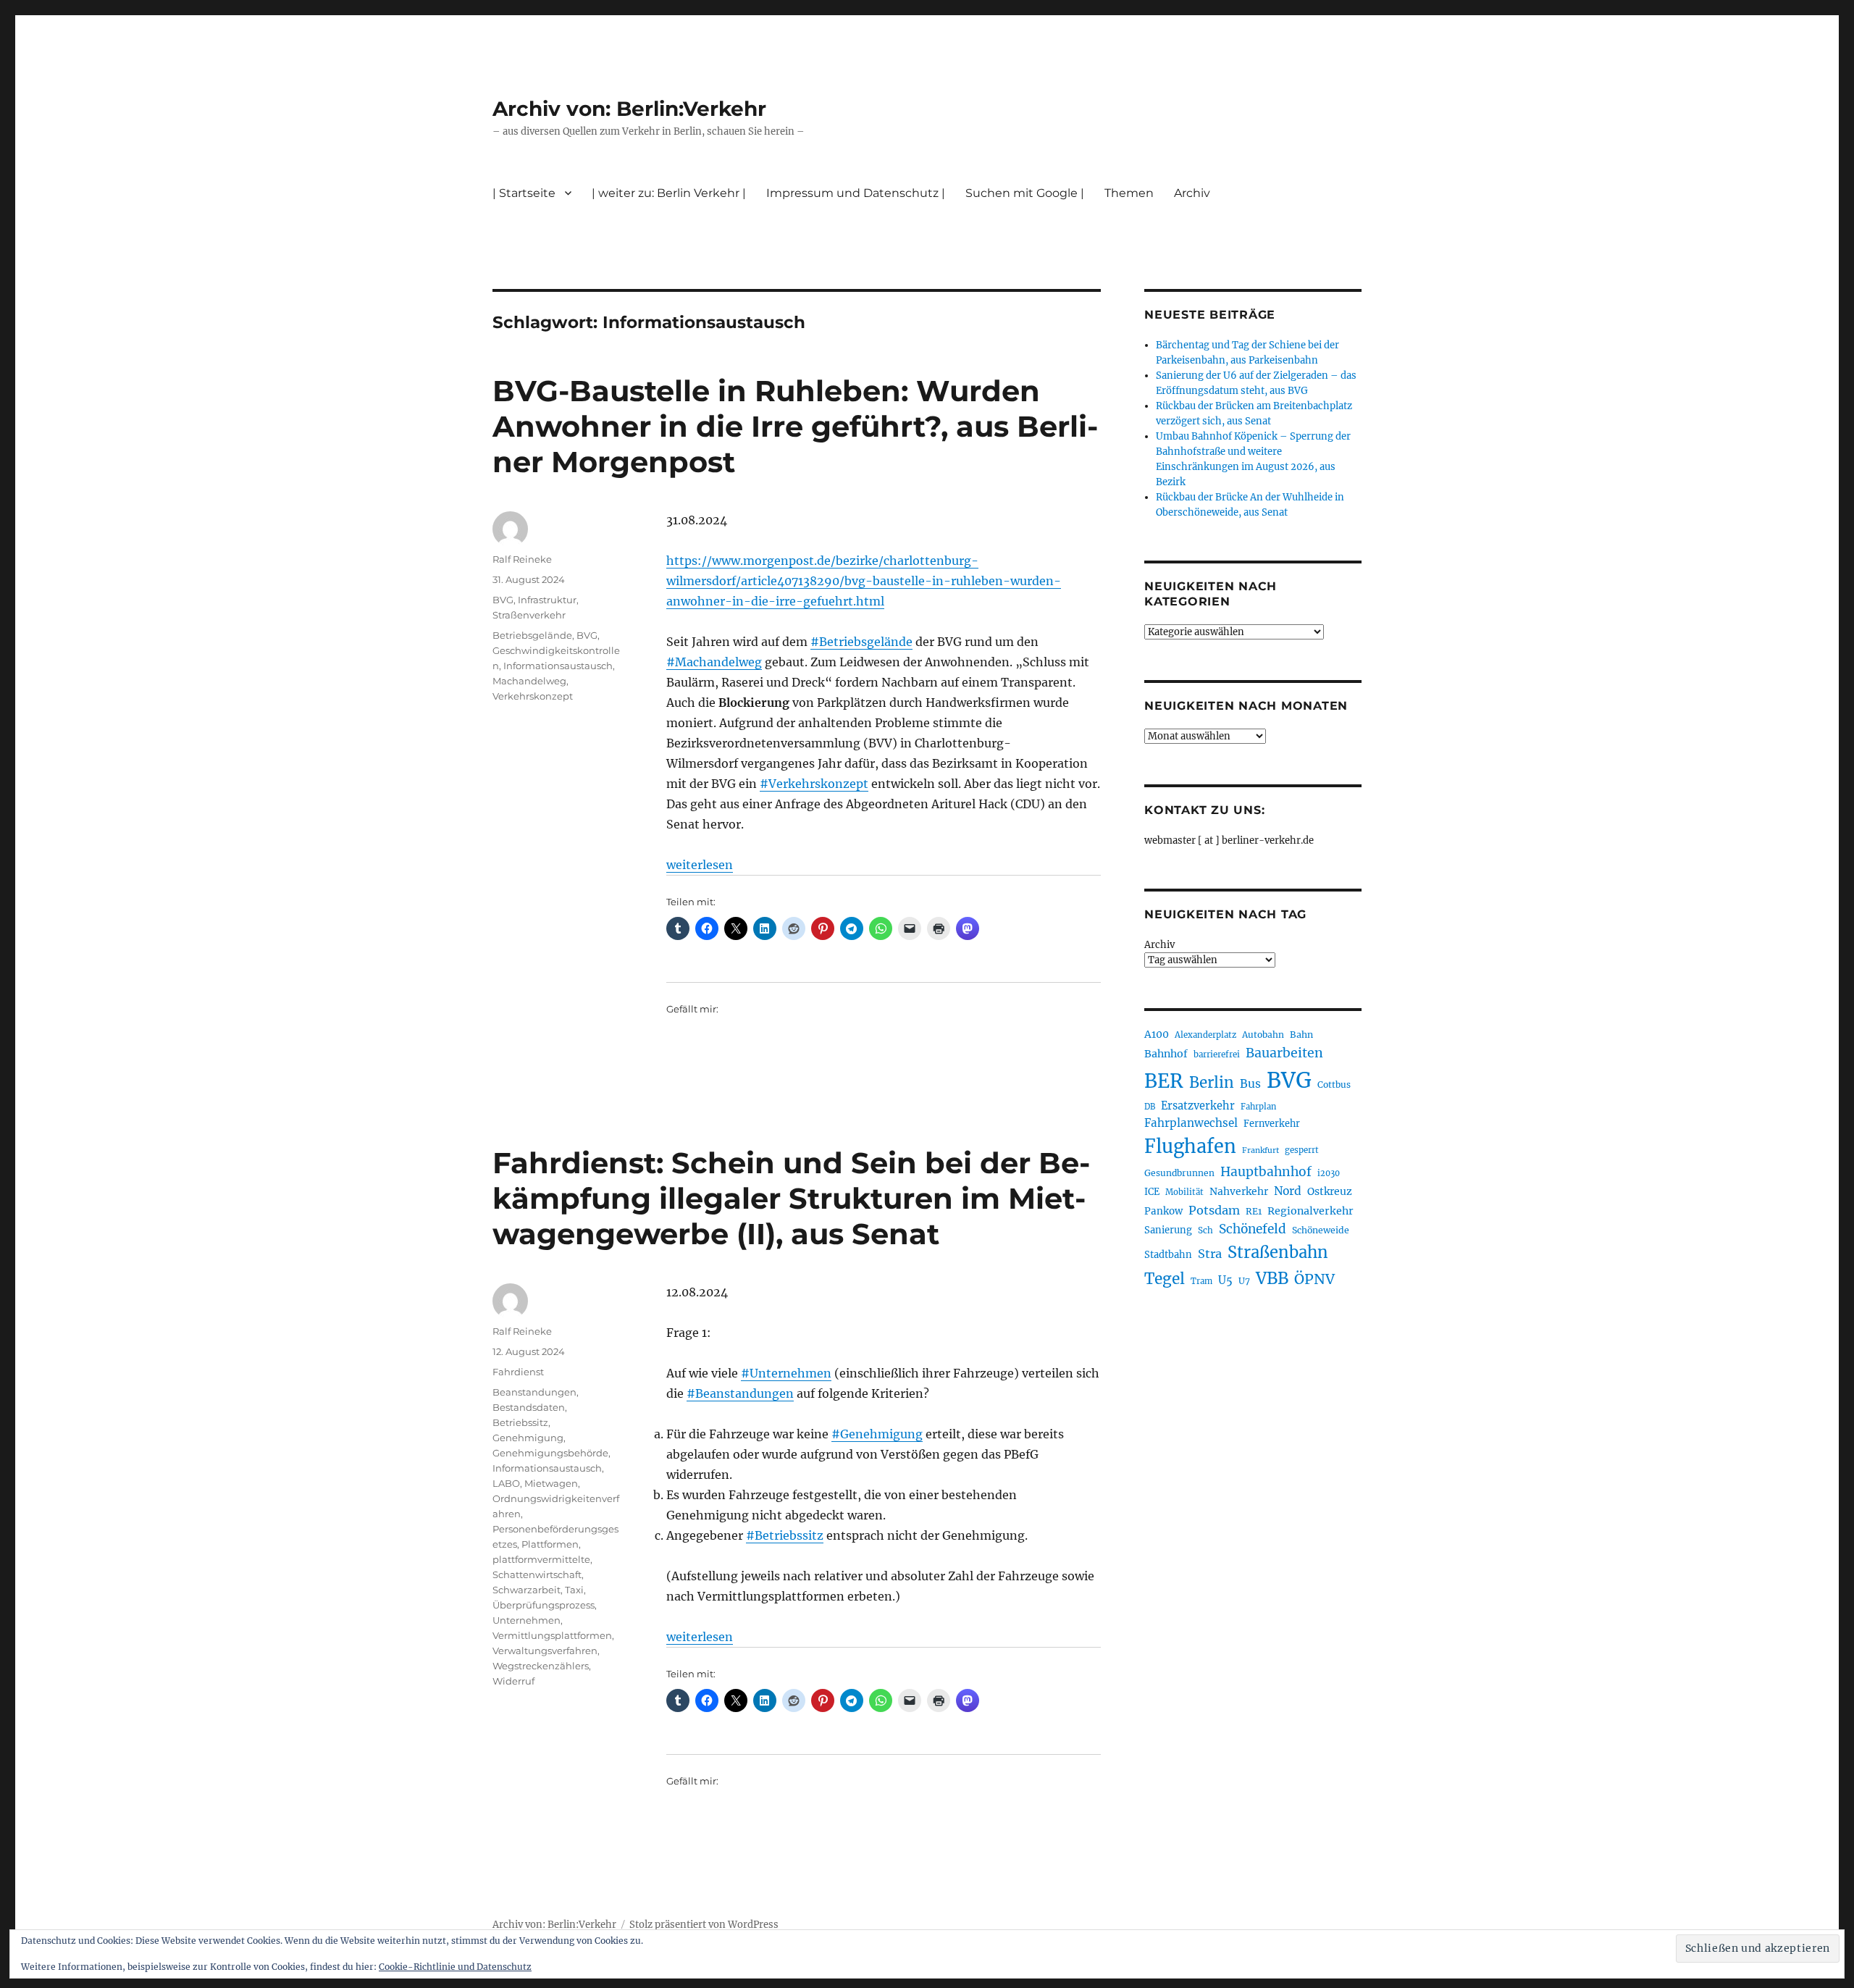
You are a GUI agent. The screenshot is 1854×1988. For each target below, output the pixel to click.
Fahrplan (1258, 1107)
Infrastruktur (547, 600)
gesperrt (1302, 1150)
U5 (1225, 1280)
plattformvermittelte (541, 1559)
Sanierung (1168, 1230)
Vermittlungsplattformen (552, 1635)
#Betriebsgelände (861, 642)
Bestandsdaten (529, 1407)
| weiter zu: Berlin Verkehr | (669, 193)
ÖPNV (1314, 1279)
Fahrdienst (518, 1372)
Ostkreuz (1330, 1191)
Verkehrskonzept (533, 696)
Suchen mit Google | (1025, 193)
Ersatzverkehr (1198, 1106)
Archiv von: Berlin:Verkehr (629, 109)
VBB (1272, 1278)
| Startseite (524, 193)
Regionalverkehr (1310, 1211)
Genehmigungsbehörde (550, 1453)
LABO (506, 1483)
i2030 (1329, 1173)
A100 (1157, 1034)
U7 (1244, 1281)
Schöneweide (1321, 1230)
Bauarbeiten (1284, 1053)
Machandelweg (529, 681)
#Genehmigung (877, 1434)
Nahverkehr (1239, 1191)
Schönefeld (1253, 1229)
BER (1164, 1081)
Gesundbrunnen (1179, 1173)
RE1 (1254, 1211)
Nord (1288, 1191)
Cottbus (1334, 1085)
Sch (1205, 1230)
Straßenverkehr (529, 615)
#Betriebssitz (785, 1535)
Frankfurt (1261, 1150)
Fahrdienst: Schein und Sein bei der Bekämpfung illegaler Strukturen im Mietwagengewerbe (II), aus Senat (791, 1198)
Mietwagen (551, 1483)
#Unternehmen (786, 1373)
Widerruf (513, 1681)
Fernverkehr (1272, 1124)
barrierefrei (1217, 1054)
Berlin (1212, 1083)
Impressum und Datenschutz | (856, 193)
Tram (1201, 1281)
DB (1150, 1107)
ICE (1152, 1192)
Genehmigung (528, 1438)
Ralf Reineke (522, 559)
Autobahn (1263, 1035)
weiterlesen (700, 865)
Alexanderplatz (1205, 1035)
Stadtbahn (1168, 1255)
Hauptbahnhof (1266, 1172)
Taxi (574, 1590)
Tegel (1165, 1279)
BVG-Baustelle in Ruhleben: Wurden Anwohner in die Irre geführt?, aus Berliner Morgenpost (795, 426)
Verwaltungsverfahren (545, 1651)
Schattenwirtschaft (537, 1574)
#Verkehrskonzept (814, 784)
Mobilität (1184, 1192)
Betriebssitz (520, 1422)
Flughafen (1190, 1146)
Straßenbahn (1278, 1252)
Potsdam (1214, 1210)
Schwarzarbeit (527, 1590)
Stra (1210, 1254)
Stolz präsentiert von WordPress (704, 1925)
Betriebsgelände (532, 635)
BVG (503, 600)
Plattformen (550, 1544)
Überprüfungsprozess (544, 1605)
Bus (1250, 1084)
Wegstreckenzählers (541, 1666)
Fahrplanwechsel (1191, 1123)
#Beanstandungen (740, 1393)
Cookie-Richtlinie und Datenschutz (455, 1967)
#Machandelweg (714, 662)
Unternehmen (527, 1620)
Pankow (1163, 1211)
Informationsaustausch (558, 666)
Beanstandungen (534, 1392)
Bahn (1301, 1035)
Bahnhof (1166, 1054)
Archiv (1159, 945)
